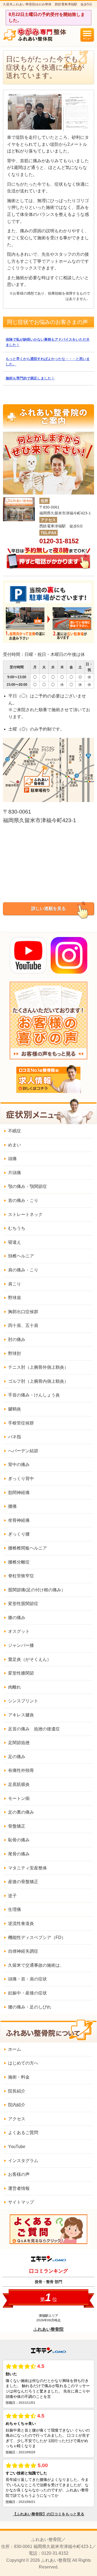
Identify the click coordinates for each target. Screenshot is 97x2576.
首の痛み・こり (23, 1200)
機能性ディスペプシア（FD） (37, 1937)
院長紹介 (17, 2091)
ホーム (15, 2049)
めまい (15, 1145)
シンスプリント (23, 1701)
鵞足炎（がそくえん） (30, 1659)
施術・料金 (19, 2077)
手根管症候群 (21, 1423)
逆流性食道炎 (21, 1923)
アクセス (17, 2119)
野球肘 (15, 1353)
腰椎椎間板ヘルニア (27, 1548)
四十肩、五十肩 (23, 1325)
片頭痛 (15, 1173)
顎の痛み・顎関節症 (27, 1186)
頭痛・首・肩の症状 (27, 1979)
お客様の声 (19, 2174)
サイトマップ (21, 2202)
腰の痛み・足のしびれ (30, 2007)
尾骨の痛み (19, 1854)
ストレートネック (25, 1214)
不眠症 (15, 1131)
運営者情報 (19, 2188)
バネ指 (15, 1437)
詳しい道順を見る (48, 909)
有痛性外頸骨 (21, 1770)
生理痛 (15, 1909)
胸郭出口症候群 (23, 1312)
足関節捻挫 (19, 1743)
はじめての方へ (23, 2063)
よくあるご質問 (23, 2133)
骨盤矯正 (17, 1826)
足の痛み (17, 1757)
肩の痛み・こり (23, 1270)
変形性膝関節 (21, 1673)
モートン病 (19, 1798)
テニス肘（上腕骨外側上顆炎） (38, 1367)
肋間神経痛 (19, 1493)
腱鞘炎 (15, 1409)
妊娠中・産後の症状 (27, 1993)
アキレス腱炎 (21, 1715)
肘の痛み (17, 1339)
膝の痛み (17, 1618)
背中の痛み (19, 1465)
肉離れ (15, 1687)
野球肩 (15, 1298)
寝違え (15, 1242)
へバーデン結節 (23, 1451)
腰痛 (12, 1506)
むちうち (17, 1228)
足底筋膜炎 (19, 1784)
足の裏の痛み (21, 1812)
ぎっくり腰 (19, 1534)
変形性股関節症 (23, 1604)
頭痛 (12, 1159)
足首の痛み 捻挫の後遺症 (34, 1729)
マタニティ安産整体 (27, 1868)
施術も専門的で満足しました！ (30, 378)
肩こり (15, 1284)
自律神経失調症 (23, 1951)
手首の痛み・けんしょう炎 (34, 1395)
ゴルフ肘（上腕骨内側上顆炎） (38, 1381)
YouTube (17, 2147)
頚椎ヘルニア (21, 1256)
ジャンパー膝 (21, 1645)
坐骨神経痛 (19, 1520)
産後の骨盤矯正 (23, 1882)
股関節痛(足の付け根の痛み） (37, 1590)
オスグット (19, 1631)
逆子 (12, 1896)
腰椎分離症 (19, 1562)
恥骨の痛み (19, 1840)
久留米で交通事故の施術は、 (36, 1965)
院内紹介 (17, 2105)
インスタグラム (23, 2161)
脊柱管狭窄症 (21, 1576)
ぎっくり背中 (21, 1479)
